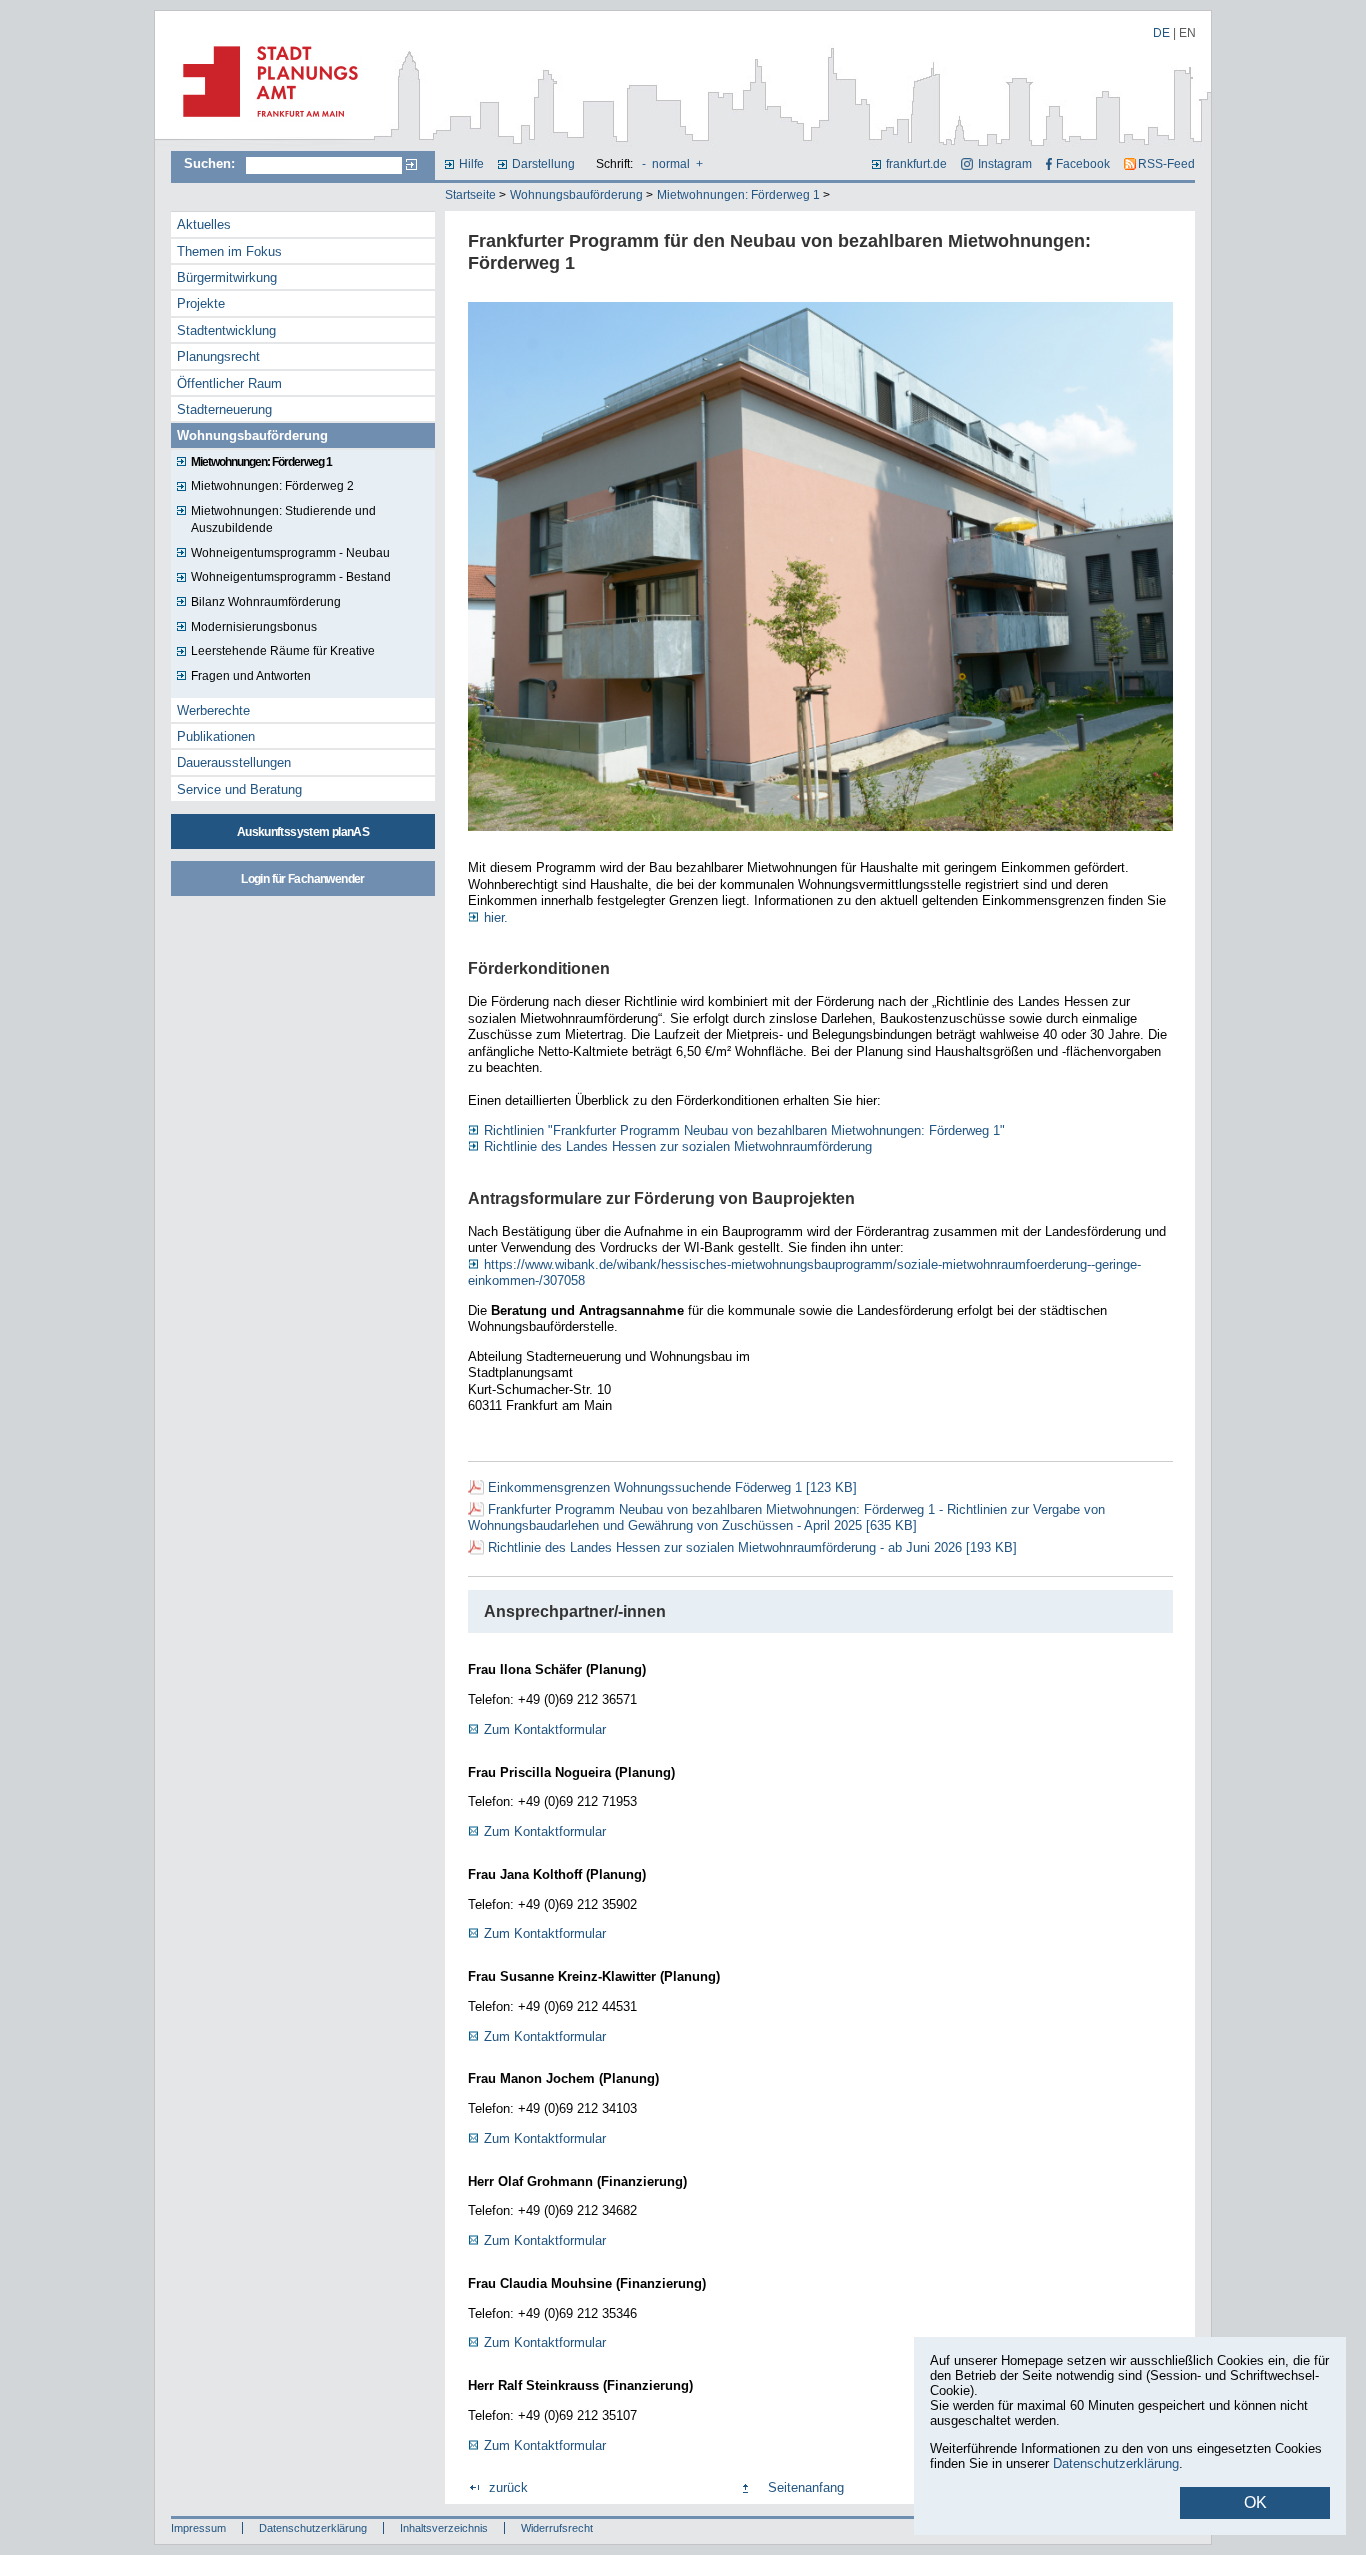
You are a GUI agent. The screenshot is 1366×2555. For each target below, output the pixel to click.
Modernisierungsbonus (254, 627)
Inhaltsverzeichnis (444, 2528)
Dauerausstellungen (234, 762)
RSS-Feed (1166, 164)
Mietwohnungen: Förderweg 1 (738, 195)
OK (1255, 2502)
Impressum (198, 2528)
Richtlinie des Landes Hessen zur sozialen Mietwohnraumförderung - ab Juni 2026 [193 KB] (752, 1547)
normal (671, 164)
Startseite (470, 195)
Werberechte (213, 710)
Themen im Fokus (229, 251)
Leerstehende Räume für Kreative (283, 651)
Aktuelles (204, 224)
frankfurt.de (916, 164)
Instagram (1004, 164)
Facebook (1083, 164)
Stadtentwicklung (226, 330)
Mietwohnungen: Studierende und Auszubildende (283, 519)
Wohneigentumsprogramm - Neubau (290, 553)
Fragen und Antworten (251, 676)
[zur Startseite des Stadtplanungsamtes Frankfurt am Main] (264, 125)
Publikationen (216, 736)
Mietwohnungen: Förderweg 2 (272, 486)
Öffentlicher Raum (229, 383)
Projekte (201, 303)
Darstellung (543, 164)
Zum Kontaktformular (545, 1729)
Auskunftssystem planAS (303, 832)
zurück (508, 2487)
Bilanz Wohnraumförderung (266, 602)
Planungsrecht (218, 356)
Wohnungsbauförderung (576, 195)
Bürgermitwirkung (227, 277)
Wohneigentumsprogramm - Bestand (291, 577)
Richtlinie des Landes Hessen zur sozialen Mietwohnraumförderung (678, 1146)
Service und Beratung (239, 789)
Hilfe (471, 164)
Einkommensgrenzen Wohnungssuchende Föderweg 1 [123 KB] (672, 1487)
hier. (496, 917)
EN (1187, 33)
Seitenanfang (806, 2487)
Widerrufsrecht (557, 2528)
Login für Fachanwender (302, 879)
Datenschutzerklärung (313, 2528)
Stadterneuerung (224, 409)
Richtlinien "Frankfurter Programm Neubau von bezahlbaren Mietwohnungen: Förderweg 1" (744, 1130)
